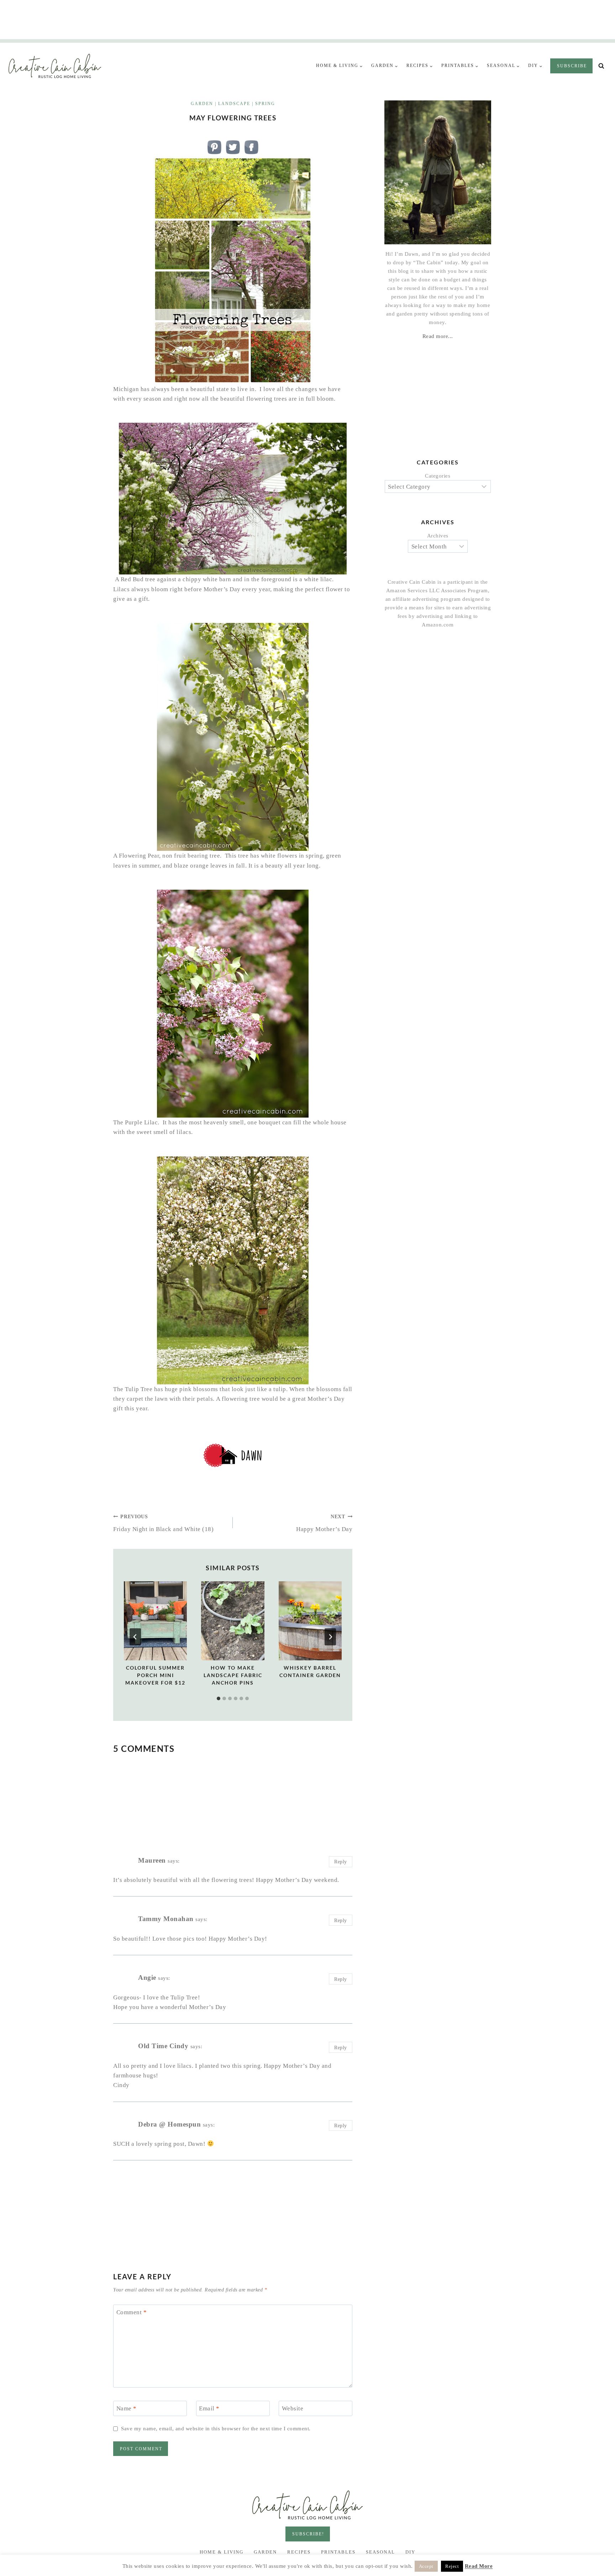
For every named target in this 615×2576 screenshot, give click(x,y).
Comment (132, 2312)
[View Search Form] (601, 66)
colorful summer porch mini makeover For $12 (155, 1675)
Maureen (152, 1860)
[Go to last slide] (135, 1637)
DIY (410, 2552)
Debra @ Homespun (169, 2124)
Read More (479, 2566)
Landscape (234, 104)
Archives (438, 536)
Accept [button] (426, 2566)
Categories (438, 476)
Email (209, 2408)
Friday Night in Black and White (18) (163, 1523)
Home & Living (222, 2552)
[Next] (330, 1637)
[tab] (219, 1698)
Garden (202, 104)
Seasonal (380, 2552)
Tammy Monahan (166, 1919)
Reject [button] (452, 2566)
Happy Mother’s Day (324, 1523)
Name (127, 2408)
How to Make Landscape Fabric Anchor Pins (233, 1675)
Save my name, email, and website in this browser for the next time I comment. (216, 2428)
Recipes (299, 2552)
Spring (265, 104)
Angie (147, 1977)
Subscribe (572, 66)
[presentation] (155, 1621)
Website (293, 2408)
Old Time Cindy (163, 2046)
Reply (341, 1862)
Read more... (438, 336)
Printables (338, 2552)
